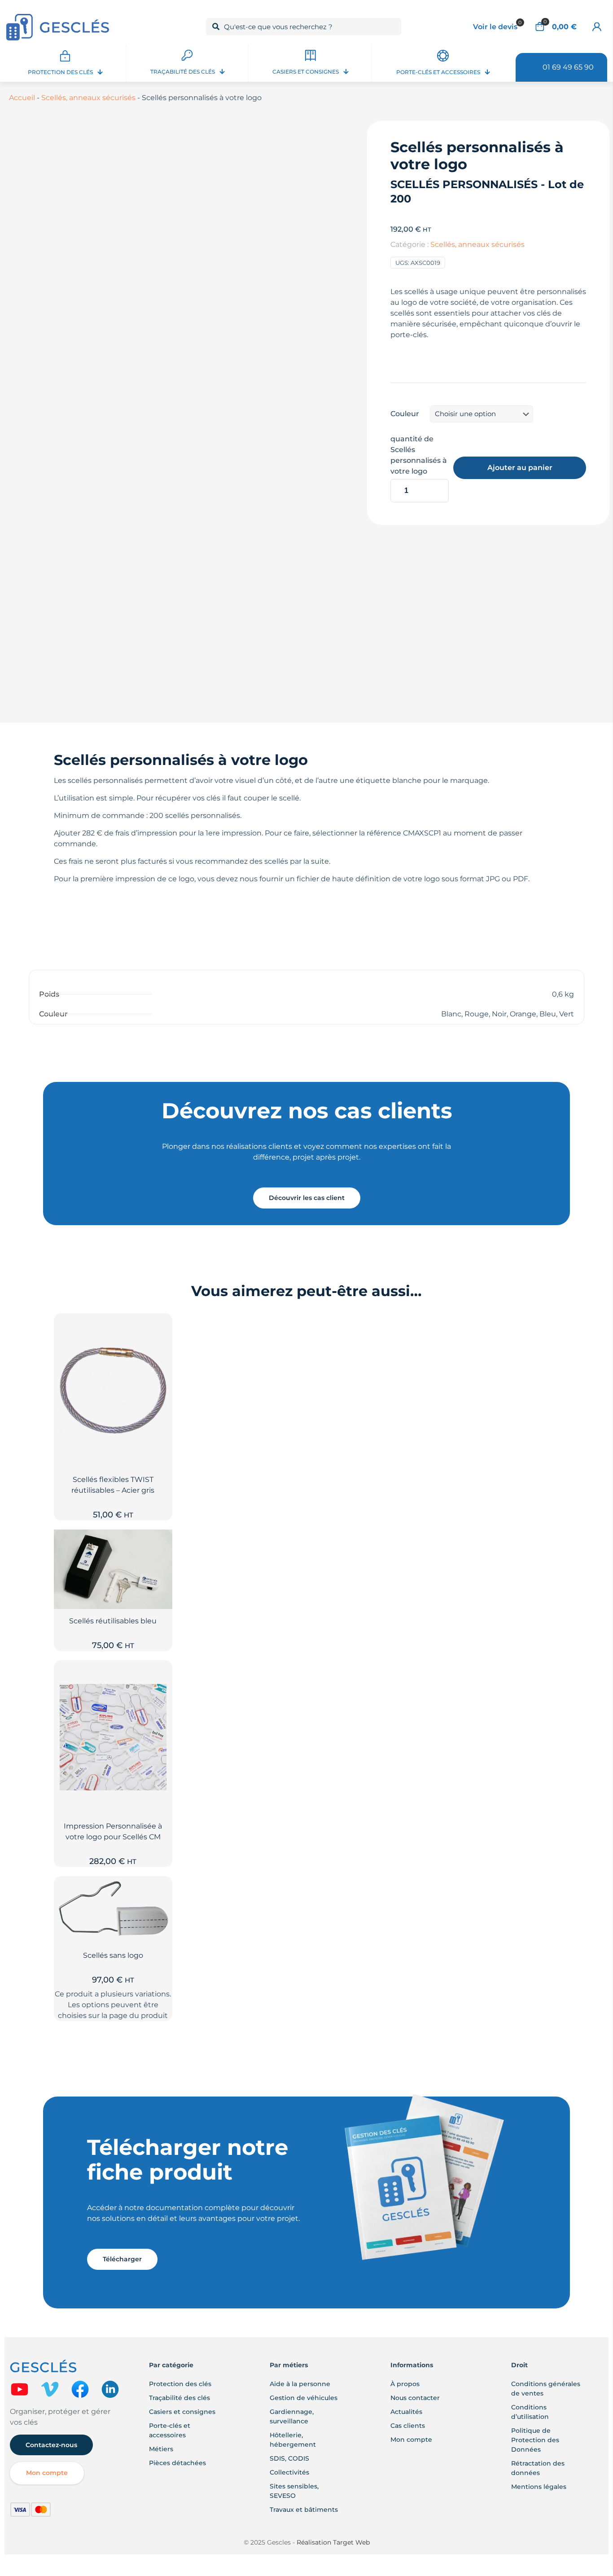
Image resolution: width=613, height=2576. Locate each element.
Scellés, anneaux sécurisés (88, 98)
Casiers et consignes (182, 2412)
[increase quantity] (439, 468)
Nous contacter (415, 2398)
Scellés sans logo (113, 1955)
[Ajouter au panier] (160, 1326)
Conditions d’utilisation (530, 2412)
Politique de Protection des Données (535, 2440)
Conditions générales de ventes (546, 2389)
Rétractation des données (538, 2468)
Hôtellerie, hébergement (293, 2440)
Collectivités (289, 2472)
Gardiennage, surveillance (292, 2416)
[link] (20, 2389)
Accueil (22, 98)
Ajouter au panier (520, 468)
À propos (405, 2384)
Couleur (405, 414)
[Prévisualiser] (160, 1364)
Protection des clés (180, 2384)
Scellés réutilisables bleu (113, 1621)
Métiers (161, 2449)
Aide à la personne (300, 2384)
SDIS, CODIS (289, 2458)
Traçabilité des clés (180, 2398)
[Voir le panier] (160, 1345)
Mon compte (411, 2440)
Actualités (406, 2412)
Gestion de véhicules (304, 2398)
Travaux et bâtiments (304, 2510)
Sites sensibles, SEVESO (294, 2491)
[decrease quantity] (401, 468)
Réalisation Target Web (332, 2542)
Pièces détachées (177, 2463)
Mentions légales (539, 2487)
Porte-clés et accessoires (170, 2430)
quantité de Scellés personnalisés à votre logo (419, 455)
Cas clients (408, 2426)
